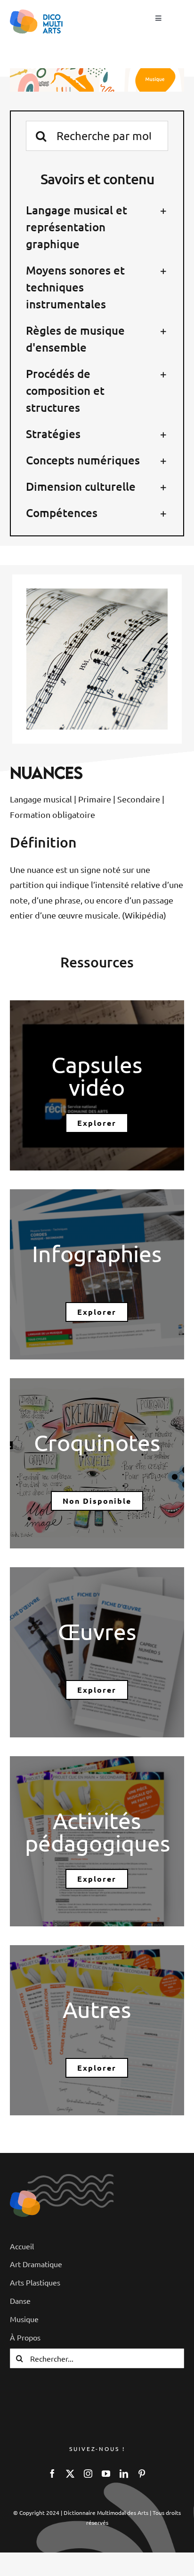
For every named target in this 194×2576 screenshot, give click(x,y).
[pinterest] (142, 2474)
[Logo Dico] (37, 13)
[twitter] (70, 2474)
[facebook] (52, 2474)
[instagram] (88, 2474)
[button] (97, 227)
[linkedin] (124, 2474)
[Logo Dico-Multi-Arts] (25, 2195)
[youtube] (106, 2474)
